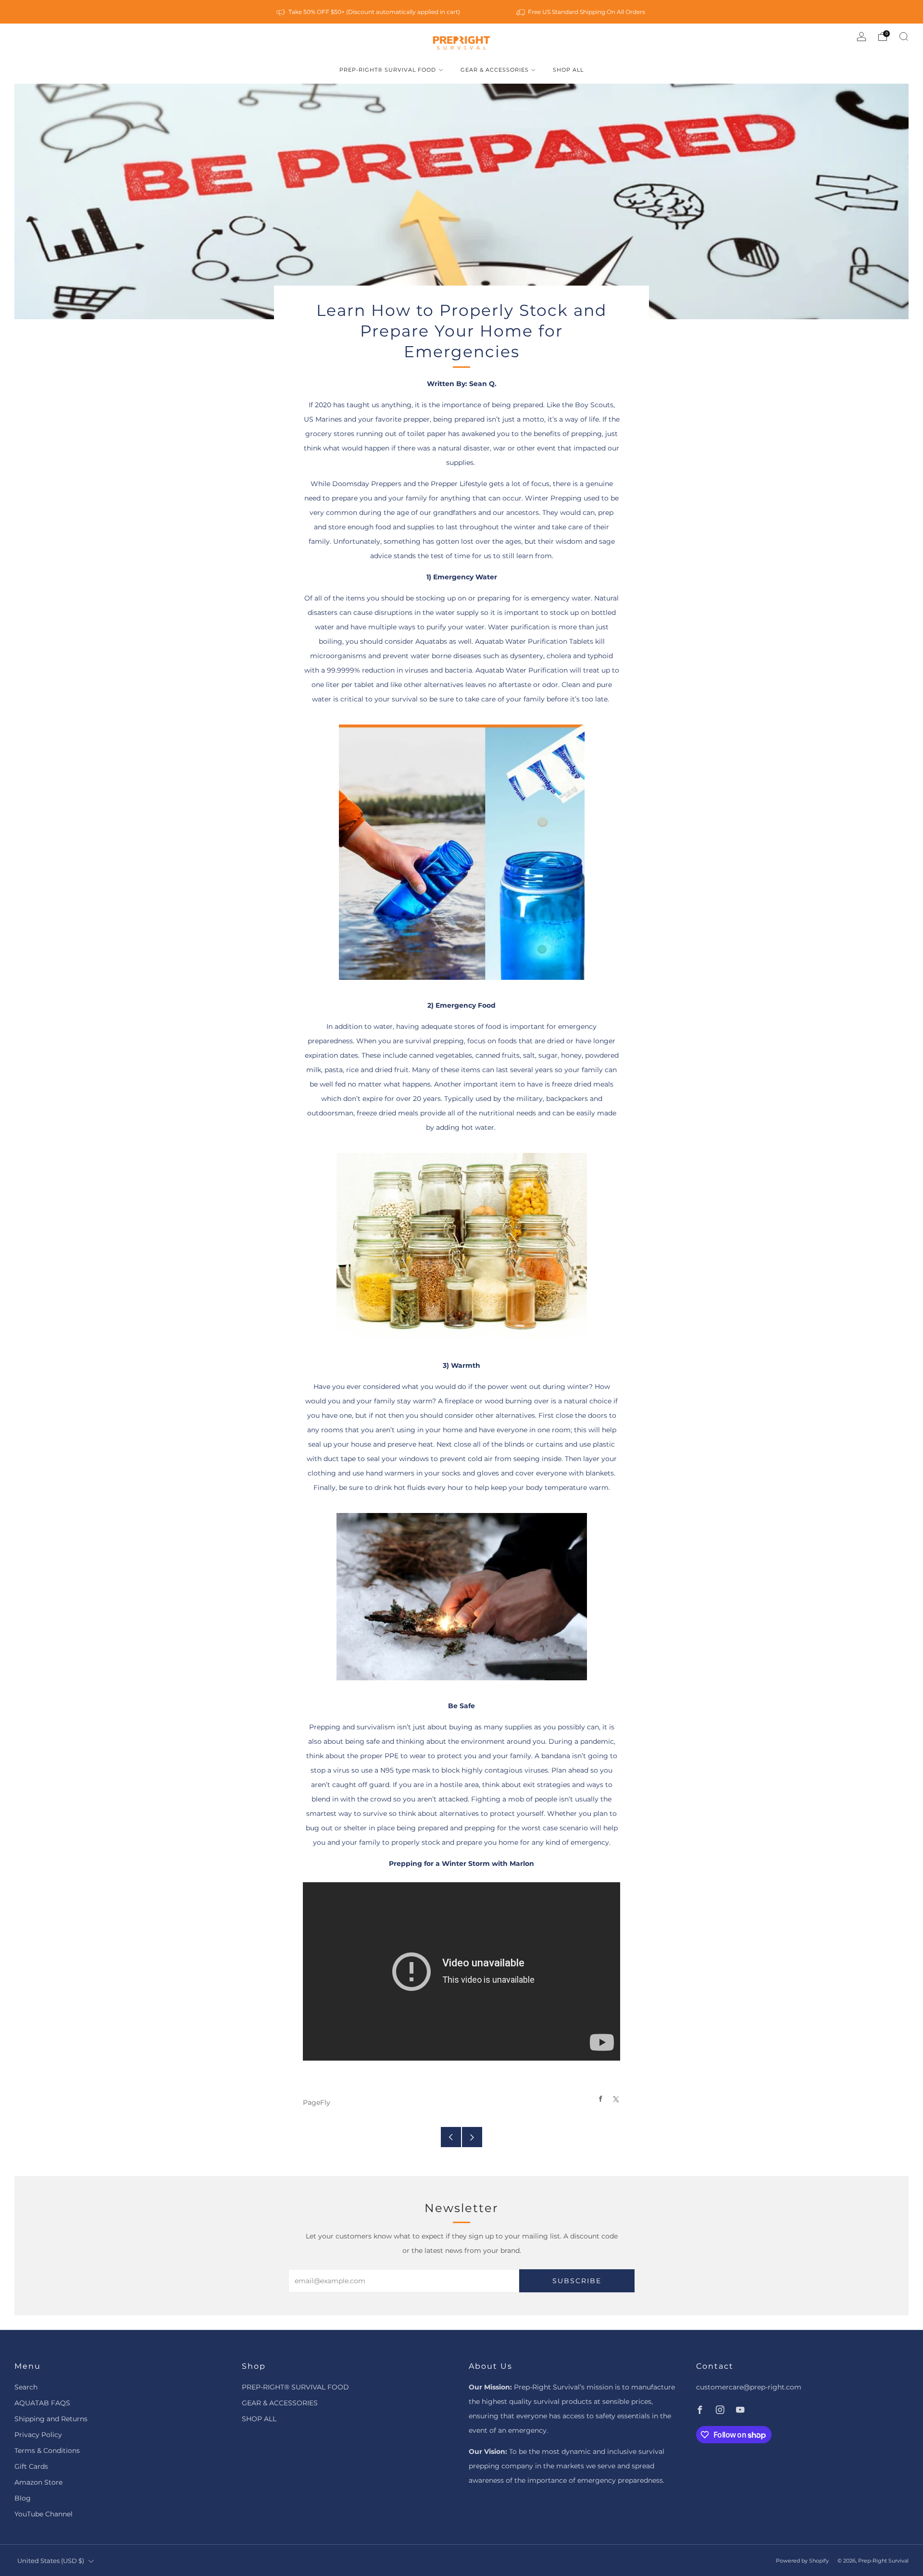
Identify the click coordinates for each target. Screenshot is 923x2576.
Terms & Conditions (47, 2451)
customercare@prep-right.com (749, 2387)
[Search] (904, 37)
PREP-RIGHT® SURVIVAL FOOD (388, 70)
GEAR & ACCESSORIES (495, 70)
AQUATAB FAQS (42, 2403)
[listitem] (369, 12)
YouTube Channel (44, 2514)
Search (26, 2387)
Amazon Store (38, 2482)
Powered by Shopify (802, 2561)
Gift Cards (31, 2466)
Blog (23, 2498)
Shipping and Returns (51, 2419)
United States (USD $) (51, 2561)
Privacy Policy (38, 2435)
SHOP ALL (568, 70)
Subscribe (577, 2281)
